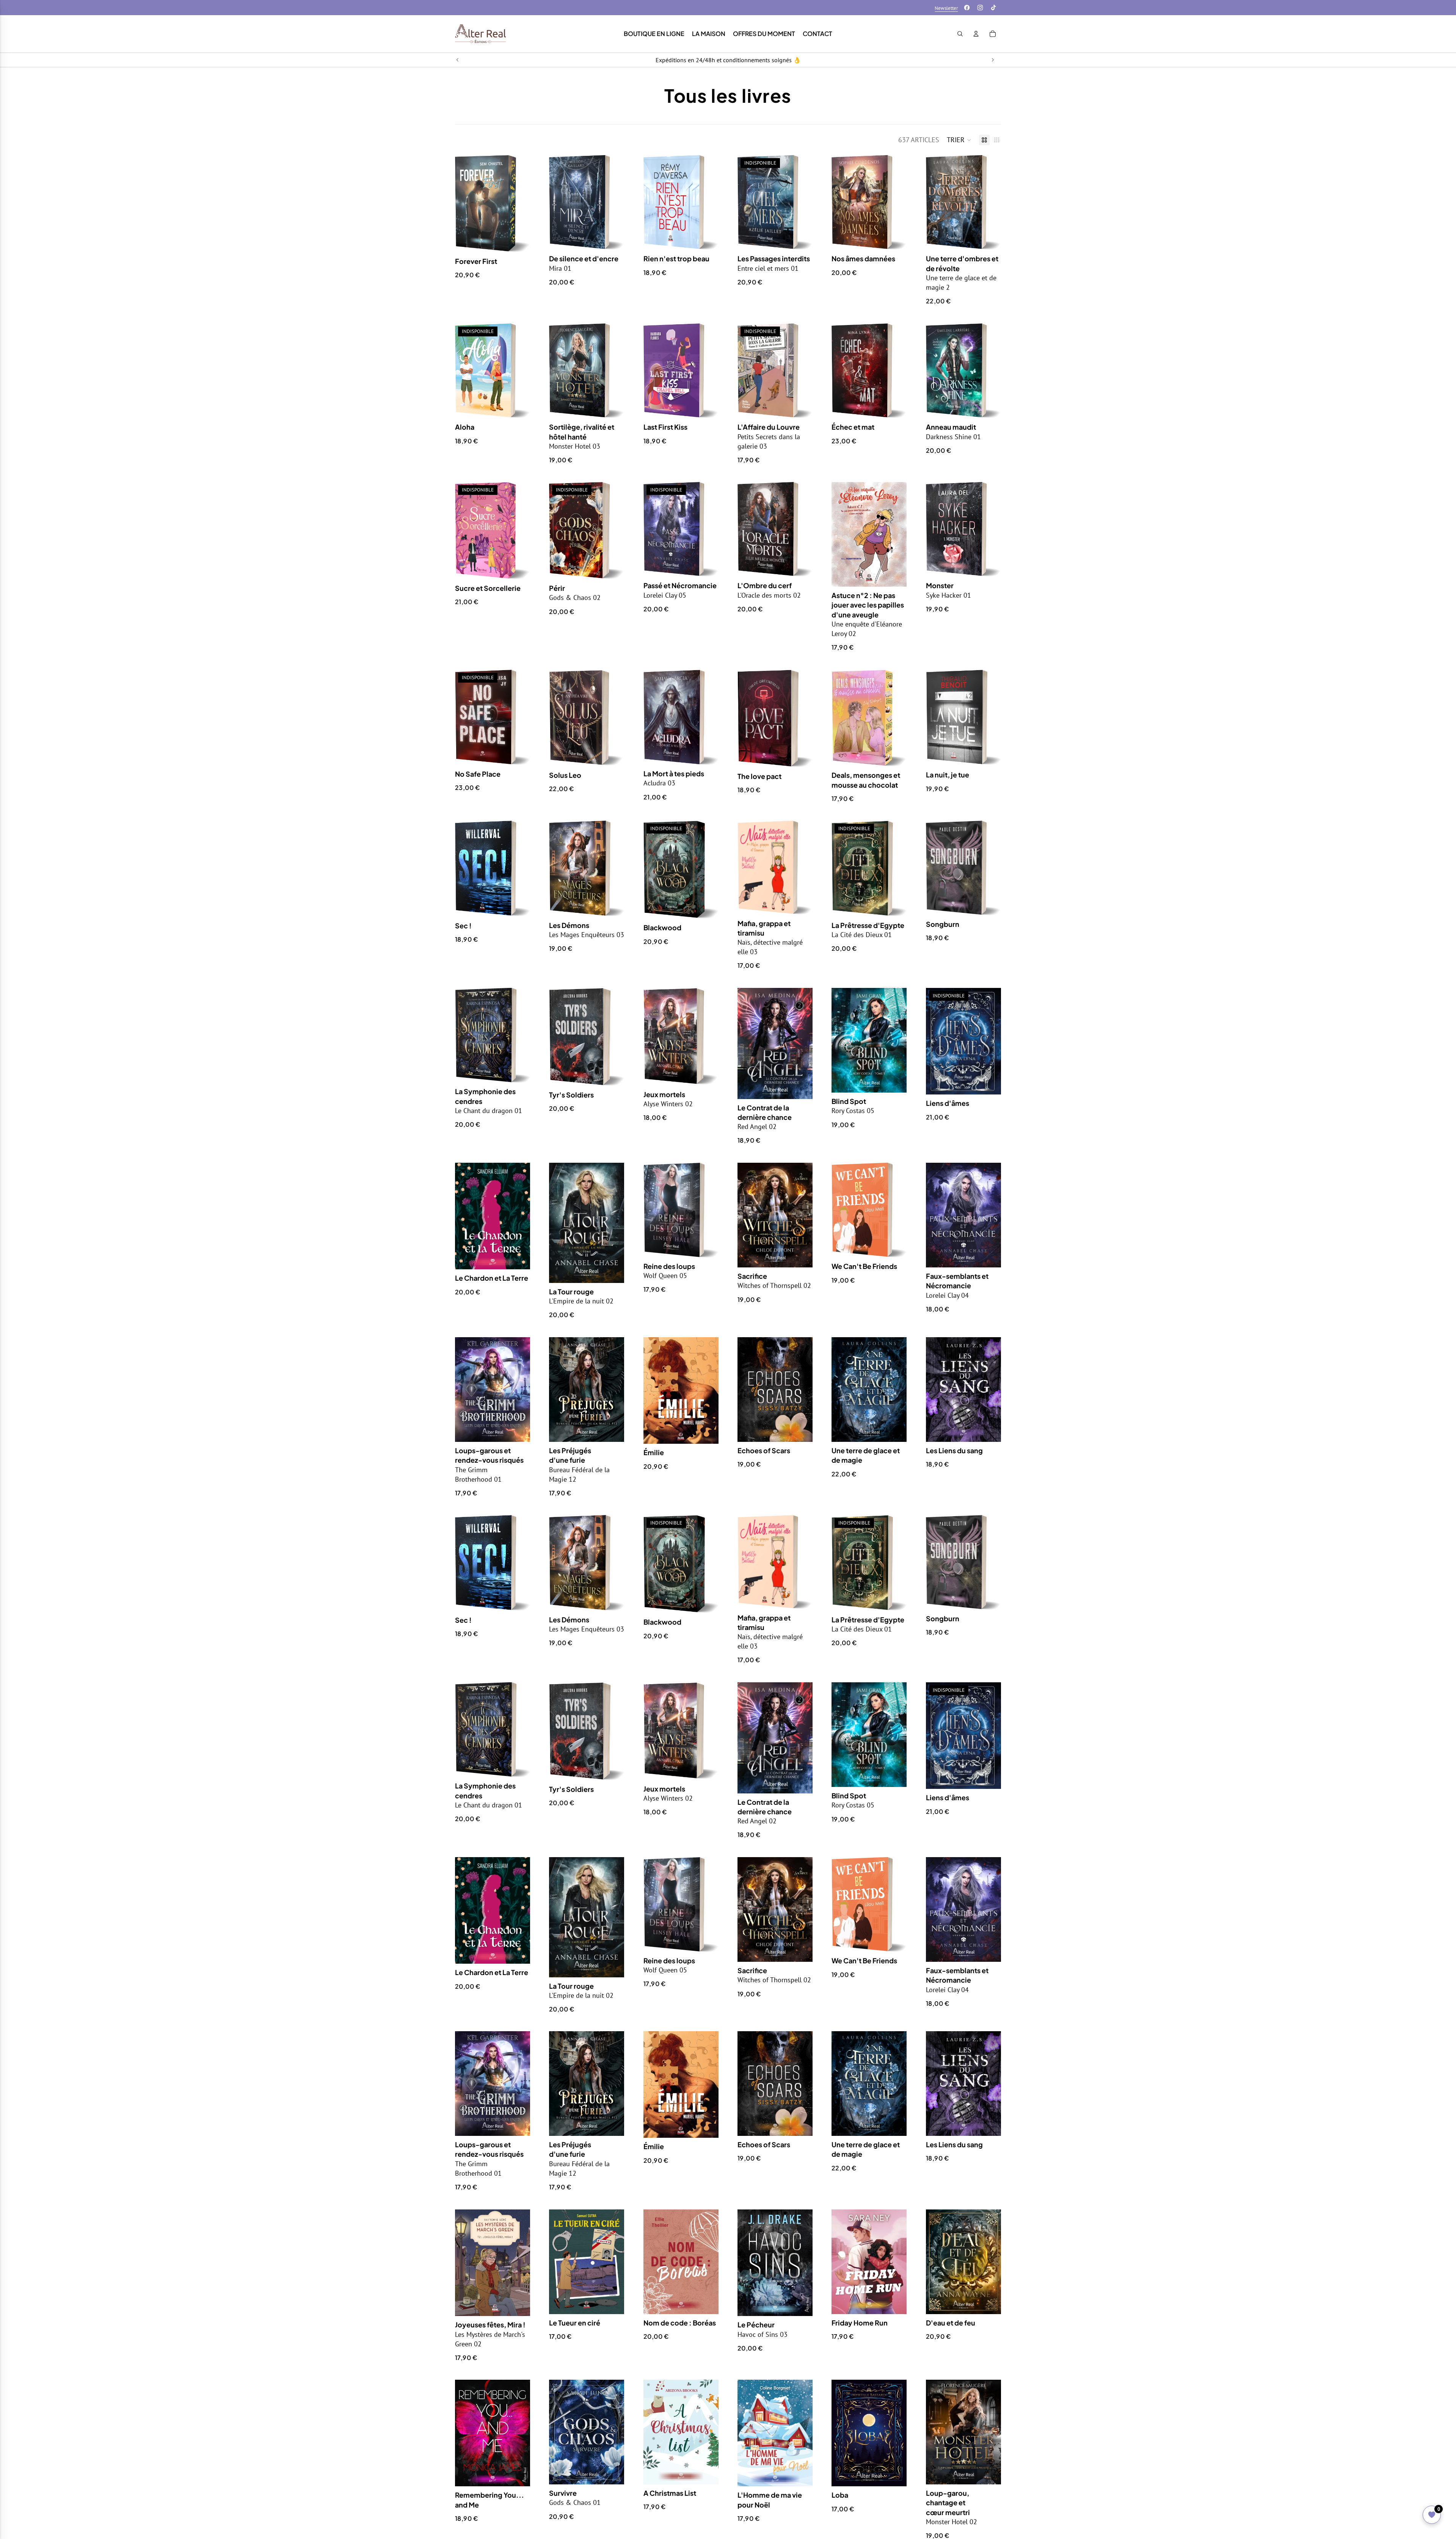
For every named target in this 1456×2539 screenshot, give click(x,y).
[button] (959, 140)
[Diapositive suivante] (993, 60)
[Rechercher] (960, 34)
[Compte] (976, 34)
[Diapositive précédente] (458, 60)
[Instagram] (980, 8)
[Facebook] (967, 8)
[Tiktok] (993, 8)
